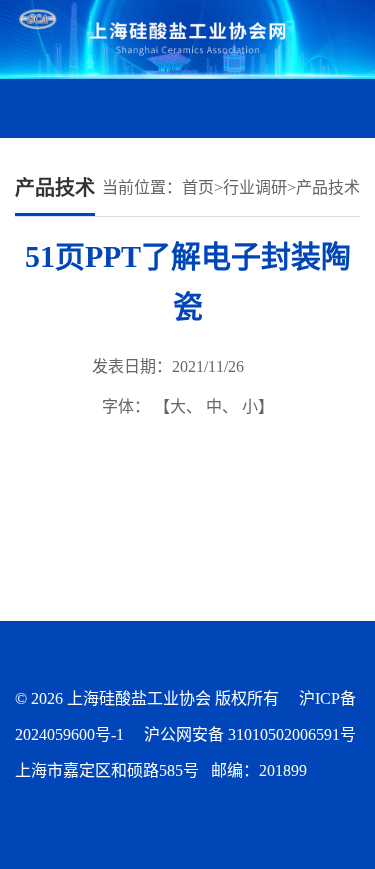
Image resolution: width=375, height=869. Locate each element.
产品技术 (328, 187)
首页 (198, 187)
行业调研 (255, 187)
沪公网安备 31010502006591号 (250, 734)
